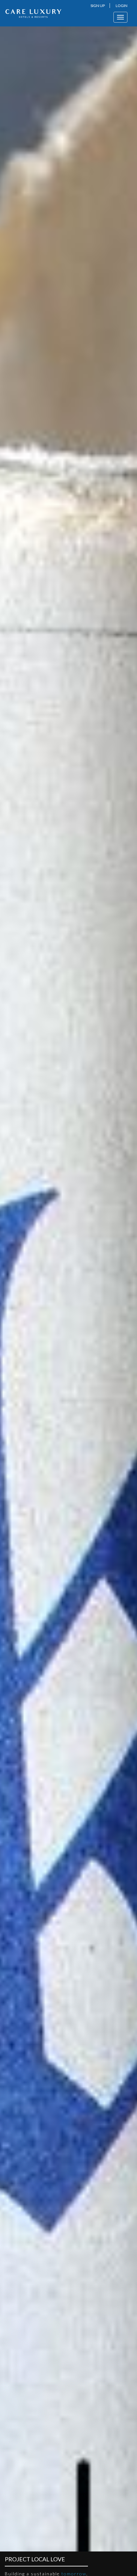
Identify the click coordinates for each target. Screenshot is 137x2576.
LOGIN (122, 6)
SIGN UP (98, 6)
